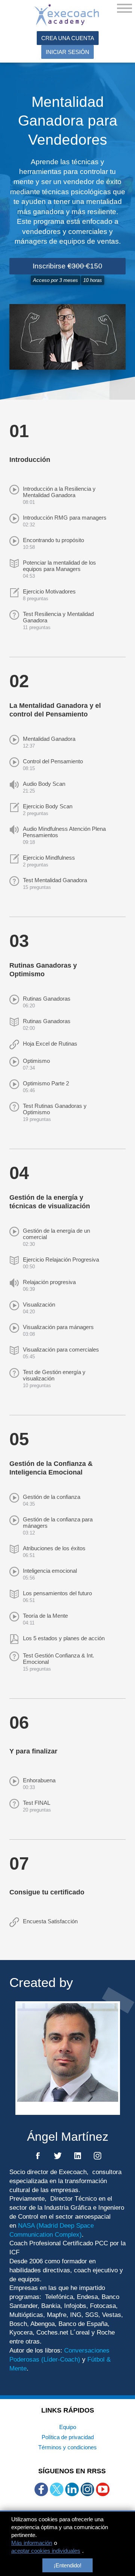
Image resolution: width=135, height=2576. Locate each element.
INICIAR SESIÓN (67, 52)
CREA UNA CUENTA (68, 38)
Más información (32, 2543)
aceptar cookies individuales (46, 2551)
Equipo (68, 2427)
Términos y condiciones (67, 2447)
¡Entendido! (67, 2565)
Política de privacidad (68, 2437)
